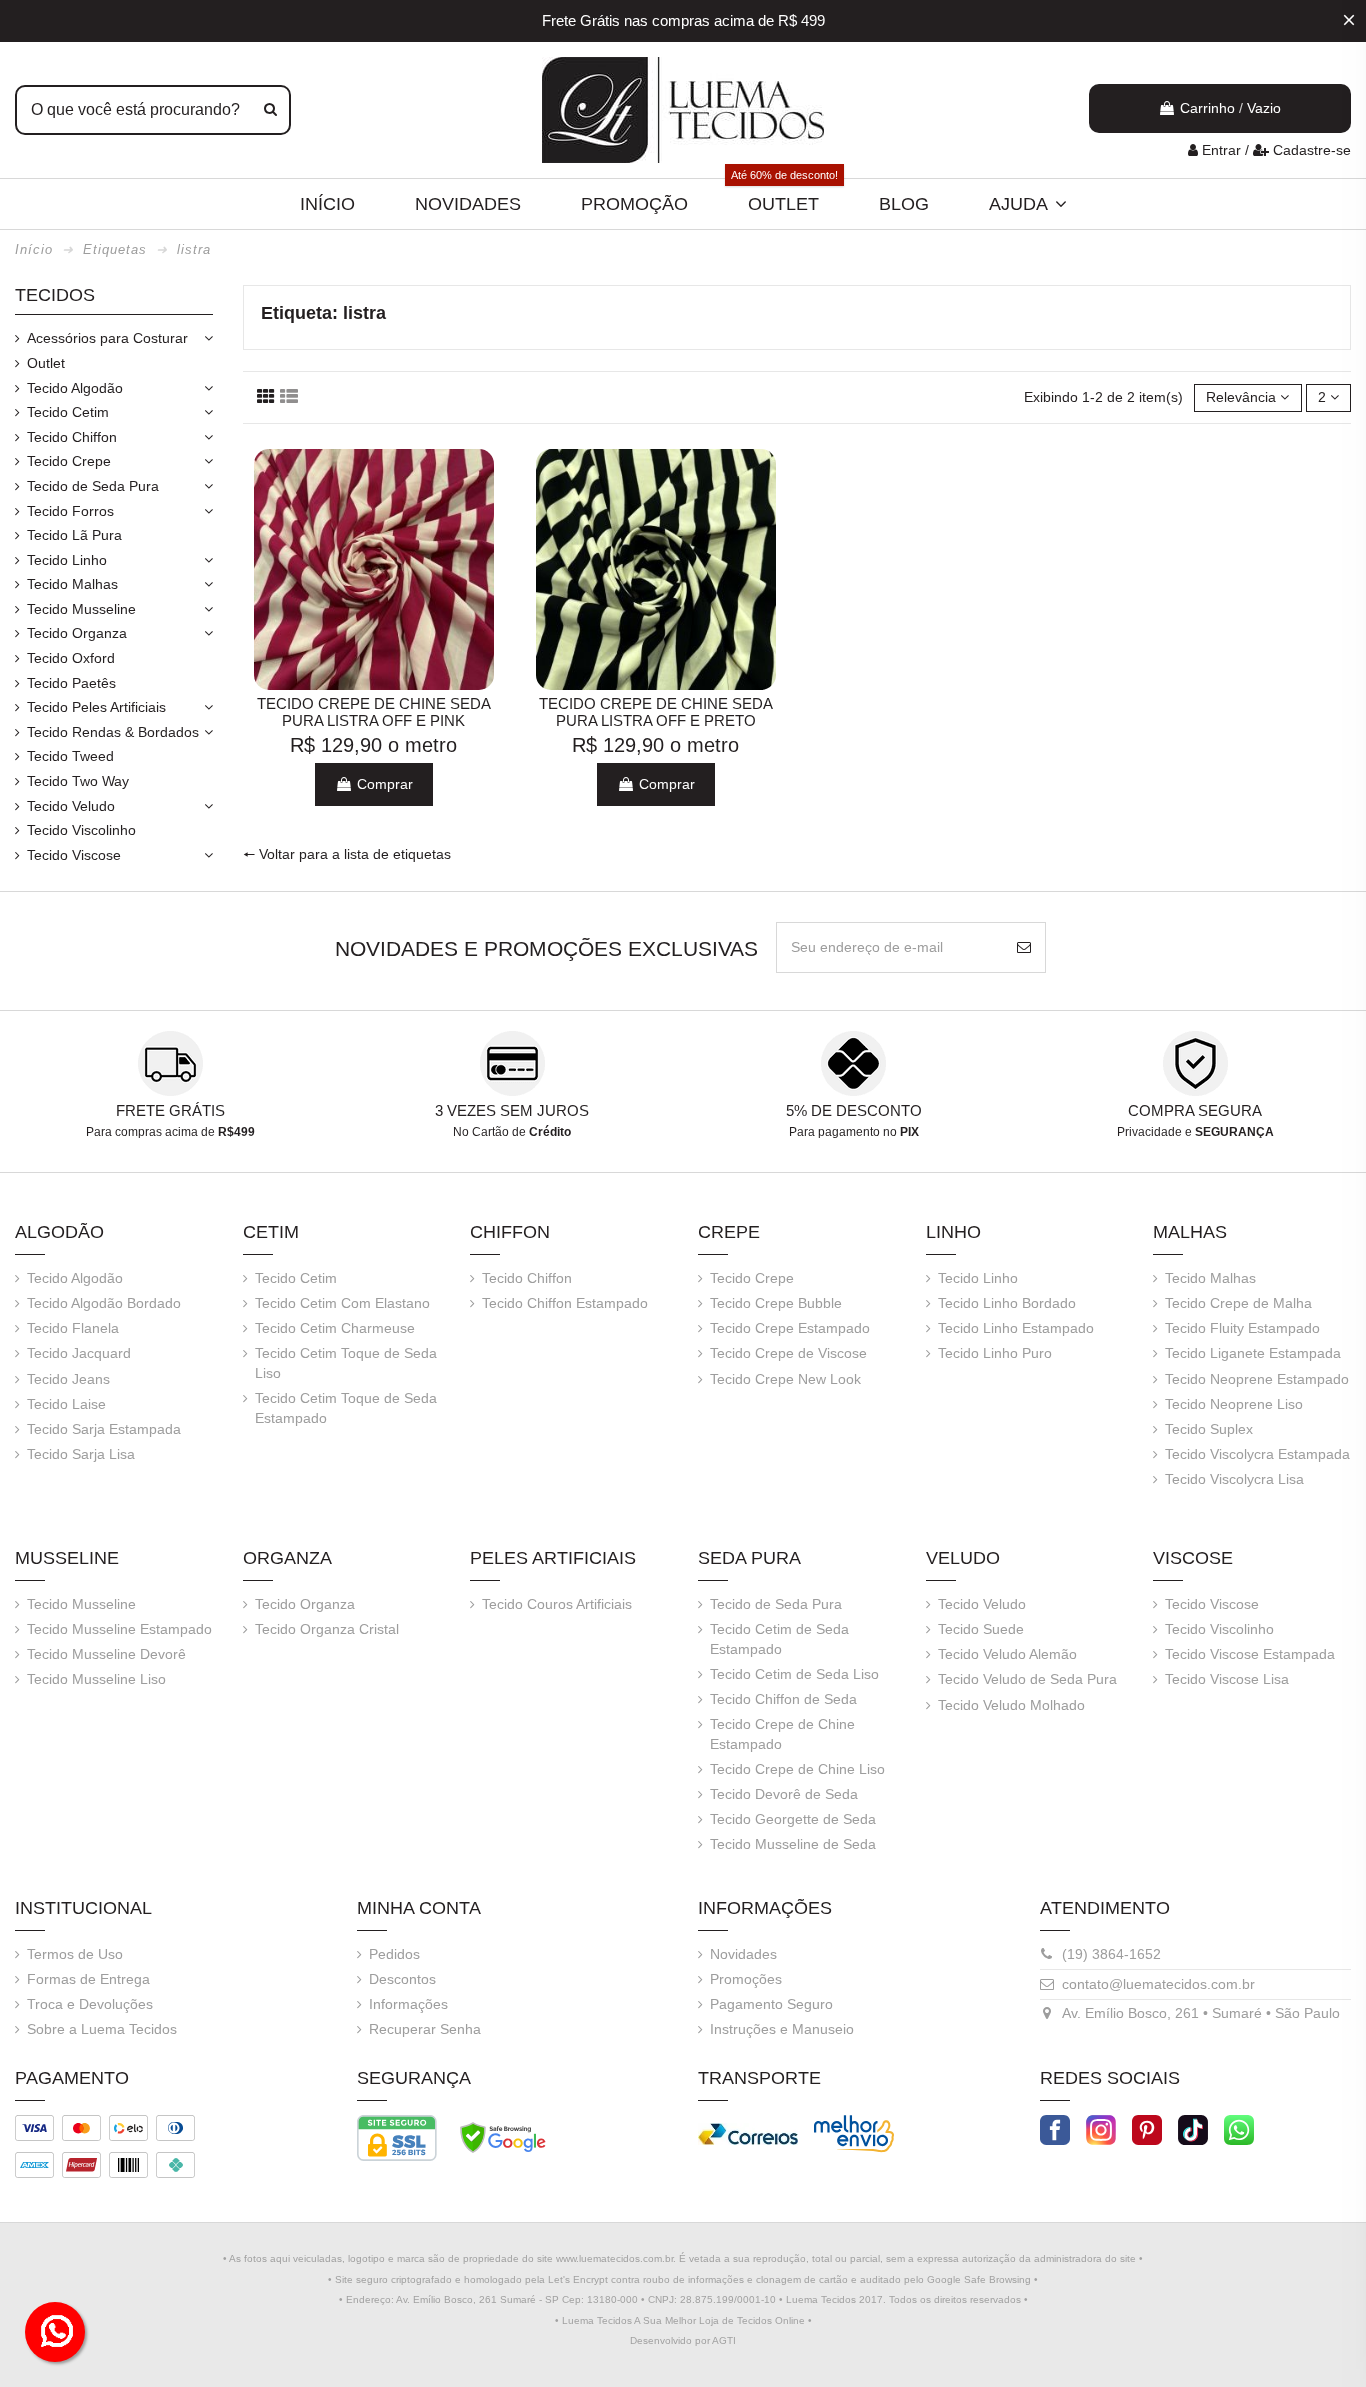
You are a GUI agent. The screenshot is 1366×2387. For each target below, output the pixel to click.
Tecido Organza (77, 633)
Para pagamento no (854, 1132)
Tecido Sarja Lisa (81, 1454)
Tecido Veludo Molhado (1011, 1705)
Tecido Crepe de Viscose (788, 1353)
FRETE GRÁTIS (170, 1110)
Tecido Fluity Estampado (1242, 1328)
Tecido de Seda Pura (93, 486)
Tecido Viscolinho (81, 830)
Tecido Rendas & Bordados (113, 732)
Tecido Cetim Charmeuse (335, 1328)
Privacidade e (1195, 1132)
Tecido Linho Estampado (1016, 1328)
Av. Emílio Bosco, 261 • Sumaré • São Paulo (1201, 2013)
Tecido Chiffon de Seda (783, 1699)
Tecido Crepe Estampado (790, 1328)
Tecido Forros (70, 511)
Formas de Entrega (88, 1979)
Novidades (743, 1954)
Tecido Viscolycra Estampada (1257, 1454)
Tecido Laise (66, 1404)
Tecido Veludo (71, 806)
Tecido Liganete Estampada (1253, 1353)
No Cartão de (512, 1132)
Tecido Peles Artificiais (96, 707)
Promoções (746, 1979)
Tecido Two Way (78, 781)
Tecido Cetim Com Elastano (342, 1303)
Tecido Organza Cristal (327, 1629)
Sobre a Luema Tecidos (102, 2029)
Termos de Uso (75, 1954)
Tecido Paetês (71, 683)
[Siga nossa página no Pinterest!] (1147, 2128)
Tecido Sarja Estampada (104, 1429)
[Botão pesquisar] (270, 110)
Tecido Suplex (1209, 1429)
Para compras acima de (170, 1132)
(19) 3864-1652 (1111, 1954)
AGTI (724, 2340)
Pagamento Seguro (771, 2004)
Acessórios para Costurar (107, 338)
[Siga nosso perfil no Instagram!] (1101, 2128)
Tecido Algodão (75, 388)
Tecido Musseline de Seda (793, 1844)
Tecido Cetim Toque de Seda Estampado (346, 1408)
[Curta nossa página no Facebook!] (1055, 2128)
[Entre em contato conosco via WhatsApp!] (1239, 2128)
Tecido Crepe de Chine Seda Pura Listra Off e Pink (374, 712)
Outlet (46, 363)
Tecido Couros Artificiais (557, 1604)
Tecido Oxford (71, 658)
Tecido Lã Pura (74, 535)
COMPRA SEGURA (1195, 1110)
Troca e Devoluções (90, 2004)
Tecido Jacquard (79, 1353)
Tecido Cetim (68, 412)
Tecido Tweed (70, 756)
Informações (408, 2004)
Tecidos (55, 295)
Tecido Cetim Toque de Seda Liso (346, 1363)
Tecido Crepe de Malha (1238, 1303)
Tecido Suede (981, 1629)
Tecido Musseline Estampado (119, 1629)
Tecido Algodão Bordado (104, 1303)
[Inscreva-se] (1024, 947)
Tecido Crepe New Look (785, 1379)
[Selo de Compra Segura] (503, 2137)
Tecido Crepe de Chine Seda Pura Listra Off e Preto (656, 712)
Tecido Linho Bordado (1007, 1303)
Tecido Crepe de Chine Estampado (782, 1734)
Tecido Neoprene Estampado (1257, 1379)
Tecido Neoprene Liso (1234, 1404)
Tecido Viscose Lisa (1227, 1679)
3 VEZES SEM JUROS (512, 1110)
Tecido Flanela (73, 1328)
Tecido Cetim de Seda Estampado (779, 1639)
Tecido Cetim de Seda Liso (794, 1674)
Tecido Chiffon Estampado (565, 1303)
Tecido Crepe (69, 461)
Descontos (402, 1979)
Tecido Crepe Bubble (776, 1303)
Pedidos (394, 1954)
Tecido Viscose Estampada (1250, 1654)
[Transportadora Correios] (748, 2132)
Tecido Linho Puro (995, 1353)
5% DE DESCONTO (854, 1110)
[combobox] (153, 110)
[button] (1028, 204)
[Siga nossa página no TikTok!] (1193, 2128)
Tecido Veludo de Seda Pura (1027, 1679)
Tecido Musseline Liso (96, 1679)
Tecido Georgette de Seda (793, 1819)
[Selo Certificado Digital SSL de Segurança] (397, 2137)
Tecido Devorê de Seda (784, 1794)
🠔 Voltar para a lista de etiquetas (347, 854)
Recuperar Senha (425, 2029)
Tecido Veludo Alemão (1007, 1654)
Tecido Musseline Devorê (106, 1654)
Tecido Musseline (81, 609)
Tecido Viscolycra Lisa (1234, 1479)
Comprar (383, 784)
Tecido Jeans (68, 1379)
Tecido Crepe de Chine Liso (797, 1769)
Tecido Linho (67, 560)
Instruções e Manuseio (782, 2029)
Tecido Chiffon (72, 437)
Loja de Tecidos (735, 2320)
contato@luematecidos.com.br (1158, 1984)
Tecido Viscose (74, 855)
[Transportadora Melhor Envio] (854, 2132)
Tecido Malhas (72, 584)
